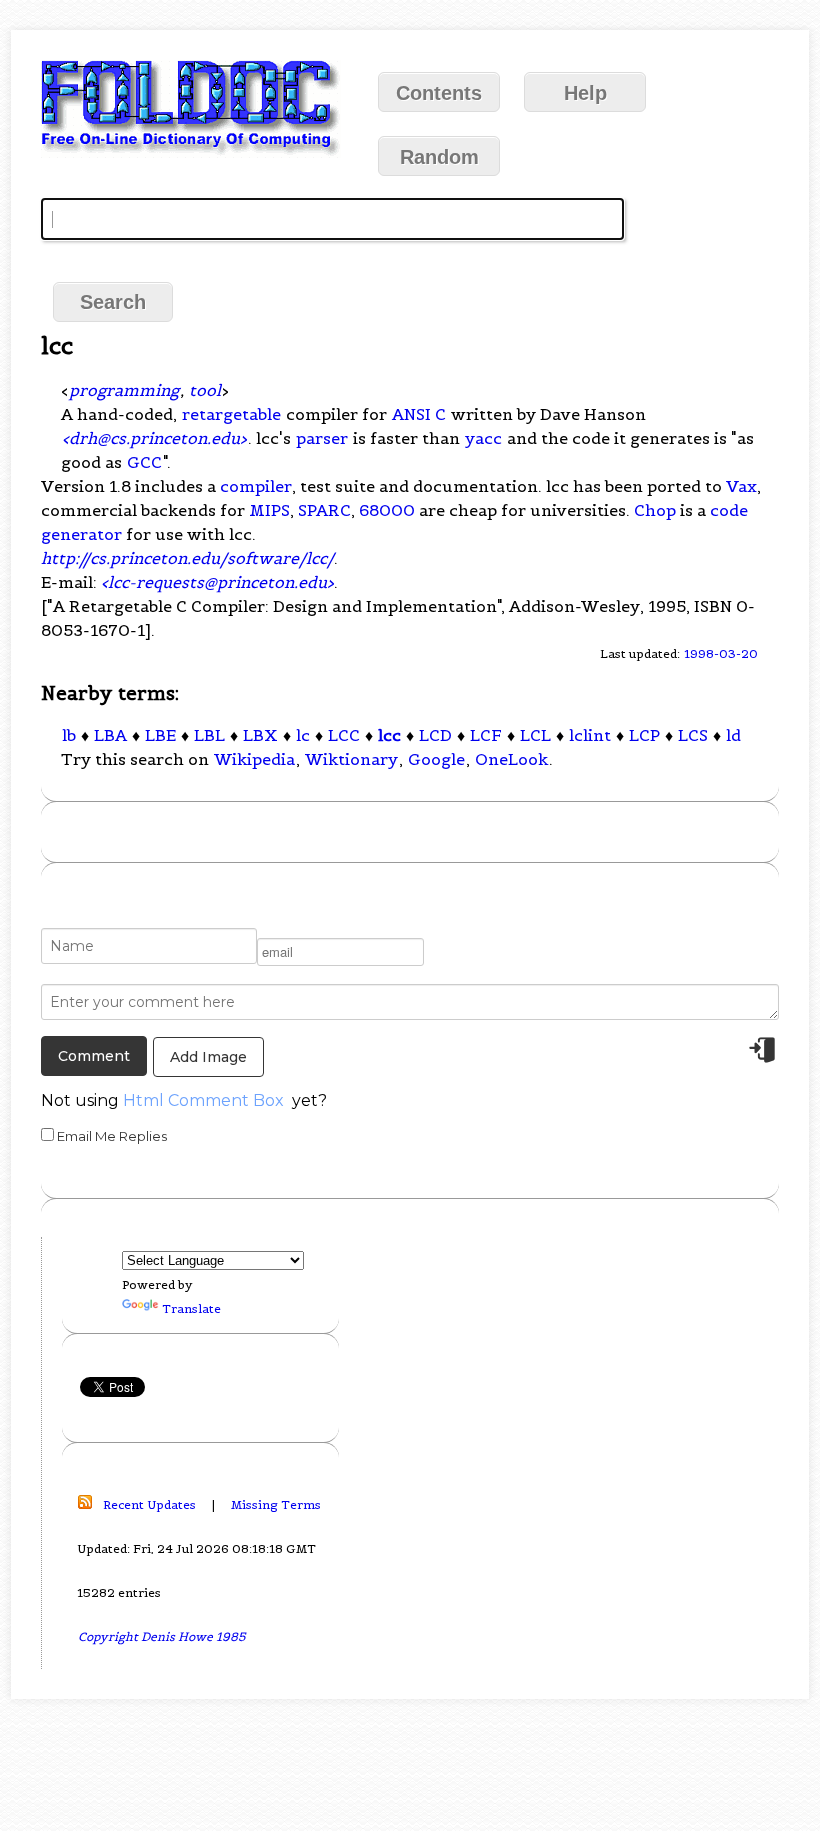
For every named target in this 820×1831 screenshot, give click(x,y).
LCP (644, 735)
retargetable (231, 414)
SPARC (324, 510)
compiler (256, 486)
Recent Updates (149, 1504)
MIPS (269, 510)
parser (322, 438)
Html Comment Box (203, 1100)
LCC (344, 735)
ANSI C (419, 414)
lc (303, 735)
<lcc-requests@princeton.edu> (217, 582)
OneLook (511, 759)
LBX (260, 735)
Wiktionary (351, 759)
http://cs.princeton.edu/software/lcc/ (187, 558)
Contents (439, 93)
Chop (655, 510)
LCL (535, 735)
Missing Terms (276, 1504)
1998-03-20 (721, 653)
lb (69, 735)
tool (205, 390)
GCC (144, 462)
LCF (486, 735)
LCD (435, 735)
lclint (590, 735)
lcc (389, 735)
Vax (741, 486)
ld (733, 735)
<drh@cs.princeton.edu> (154, 438)
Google (436, 759)
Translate (191, 1308)
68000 (387, 510)
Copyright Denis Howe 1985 (162, 1636)
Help (585, 93)
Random (439, 157)
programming (124, 390)
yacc (483, 438)
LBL (209, 735)
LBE (160, 735)
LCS (693, 735)
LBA (110, 735)
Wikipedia (254, 759)
